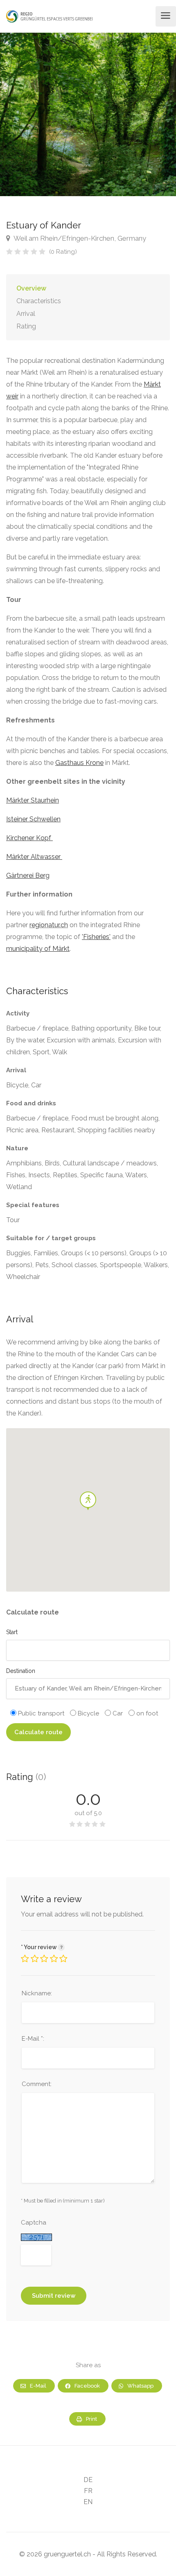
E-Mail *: (33, 2039)
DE (88, 2480)
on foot (146, 1713)
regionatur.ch (49, 925)
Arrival (26, 314)
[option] (88, 114)
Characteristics (39, 301)
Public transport (40, 1713)
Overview (31, 288)
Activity (18, 1013)
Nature (17, 1148)
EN (88, 2502)
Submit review (54, 2296)
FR (88, 2491)
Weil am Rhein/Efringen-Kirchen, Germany (79, 238)
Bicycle (88, 1713)
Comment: (37, 2084)
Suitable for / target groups (51, 1238)
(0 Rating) (63, 252)
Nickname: (37, 1993)
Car (117, 1713)
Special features (33, 1205)
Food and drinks (31, 1103)
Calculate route (38, 1732)
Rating (26, 326)
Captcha (34, 2223)
